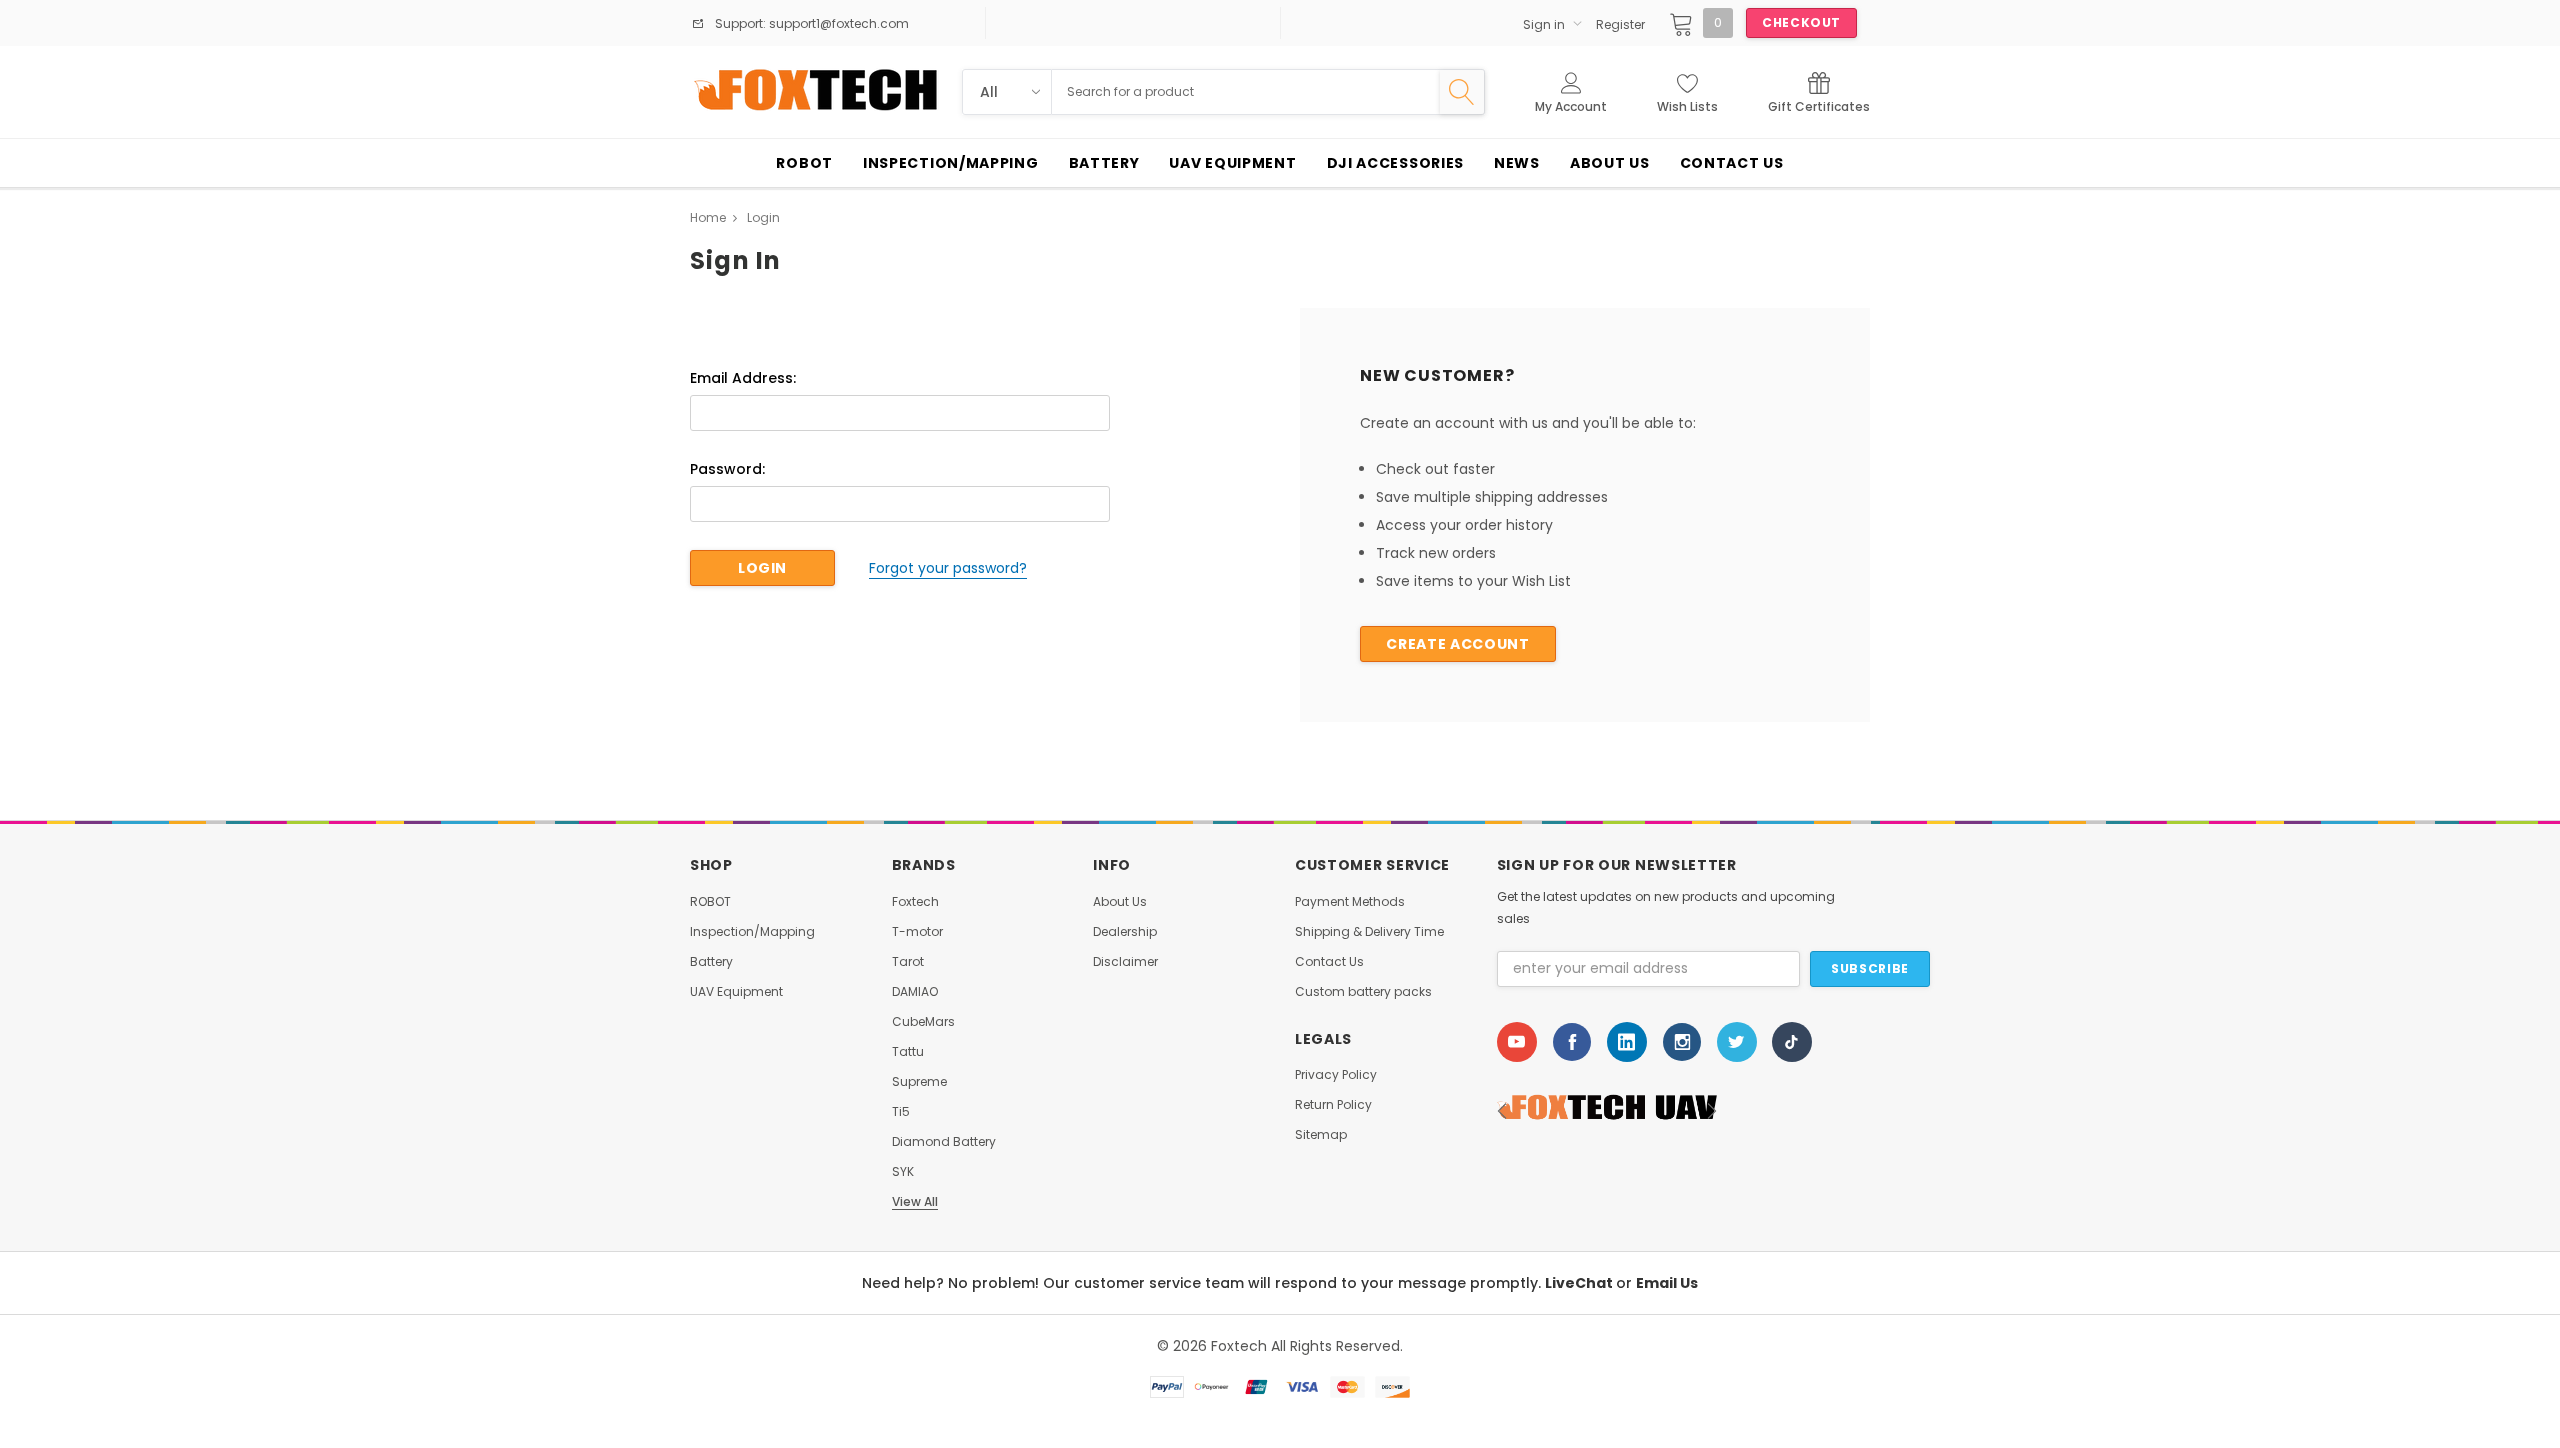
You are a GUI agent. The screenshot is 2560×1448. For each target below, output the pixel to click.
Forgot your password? (948, 568)
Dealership (1125, 932)
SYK (903, 1172)
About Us (1120, 902)
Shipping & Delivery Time (1369, 932)
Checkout (1801, 22)
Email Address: (743, 378)
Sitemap (1321, 1135)
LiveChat (1580, 1283)
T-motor (917, 932)
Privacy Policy (1336, 1075)
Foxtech (915, 902)
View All (915, 1202)
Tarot (908, 962)
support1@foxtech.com (837, 23)
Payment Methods (1350, 902)
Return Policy (1333, 1105)
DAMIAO (915, 992)
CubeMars (923, 1022)
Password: (727, 469)
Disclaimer (1125, 962)
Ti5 (901, 1112)
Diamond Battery (944, 1142)
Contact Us (1329, 962)
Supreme (919, 1082)
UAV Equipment (736, 992)
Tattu (908, 1052)
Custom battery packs (1363, 992)
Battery (711, 962)
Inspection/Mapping (752, 932)
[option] (1607, 1111)
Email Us (1667, 1283)
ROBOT (710, 902)
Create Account (1457, 644)
